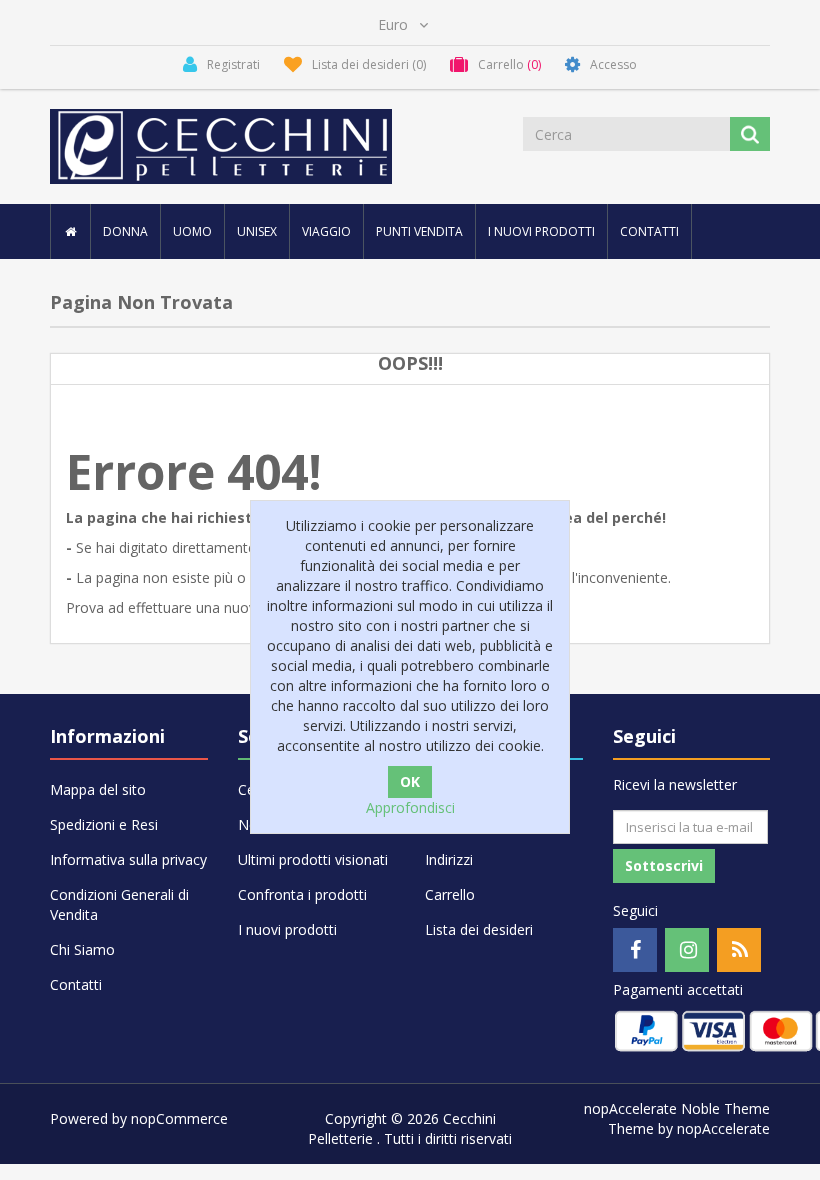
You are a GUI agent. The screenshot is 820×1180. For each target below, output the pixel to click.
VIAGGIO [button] (326, 231)
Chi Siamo (82, 949)
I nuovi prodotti (541, 231)
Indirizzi (449, 859)
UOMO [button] (192, 231)
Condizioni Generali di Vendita (119, 904)
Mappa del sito (98, 789)
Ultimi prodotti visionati (313, 859)
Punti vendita (419, 231)
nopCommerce (179, 1118)
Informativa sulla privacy (128, 859)
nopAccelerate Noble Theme (677, 1108)
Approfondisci (410, 807)
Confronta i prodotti (302, 894)
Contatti (649, 231)
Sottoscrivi (664, 865)
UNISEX (257, 231)
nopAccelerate (723, 1128)
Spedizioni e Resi (104, 824)
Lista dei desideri (479, 929)
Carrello (450, 894)
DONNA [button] (125, 231)
